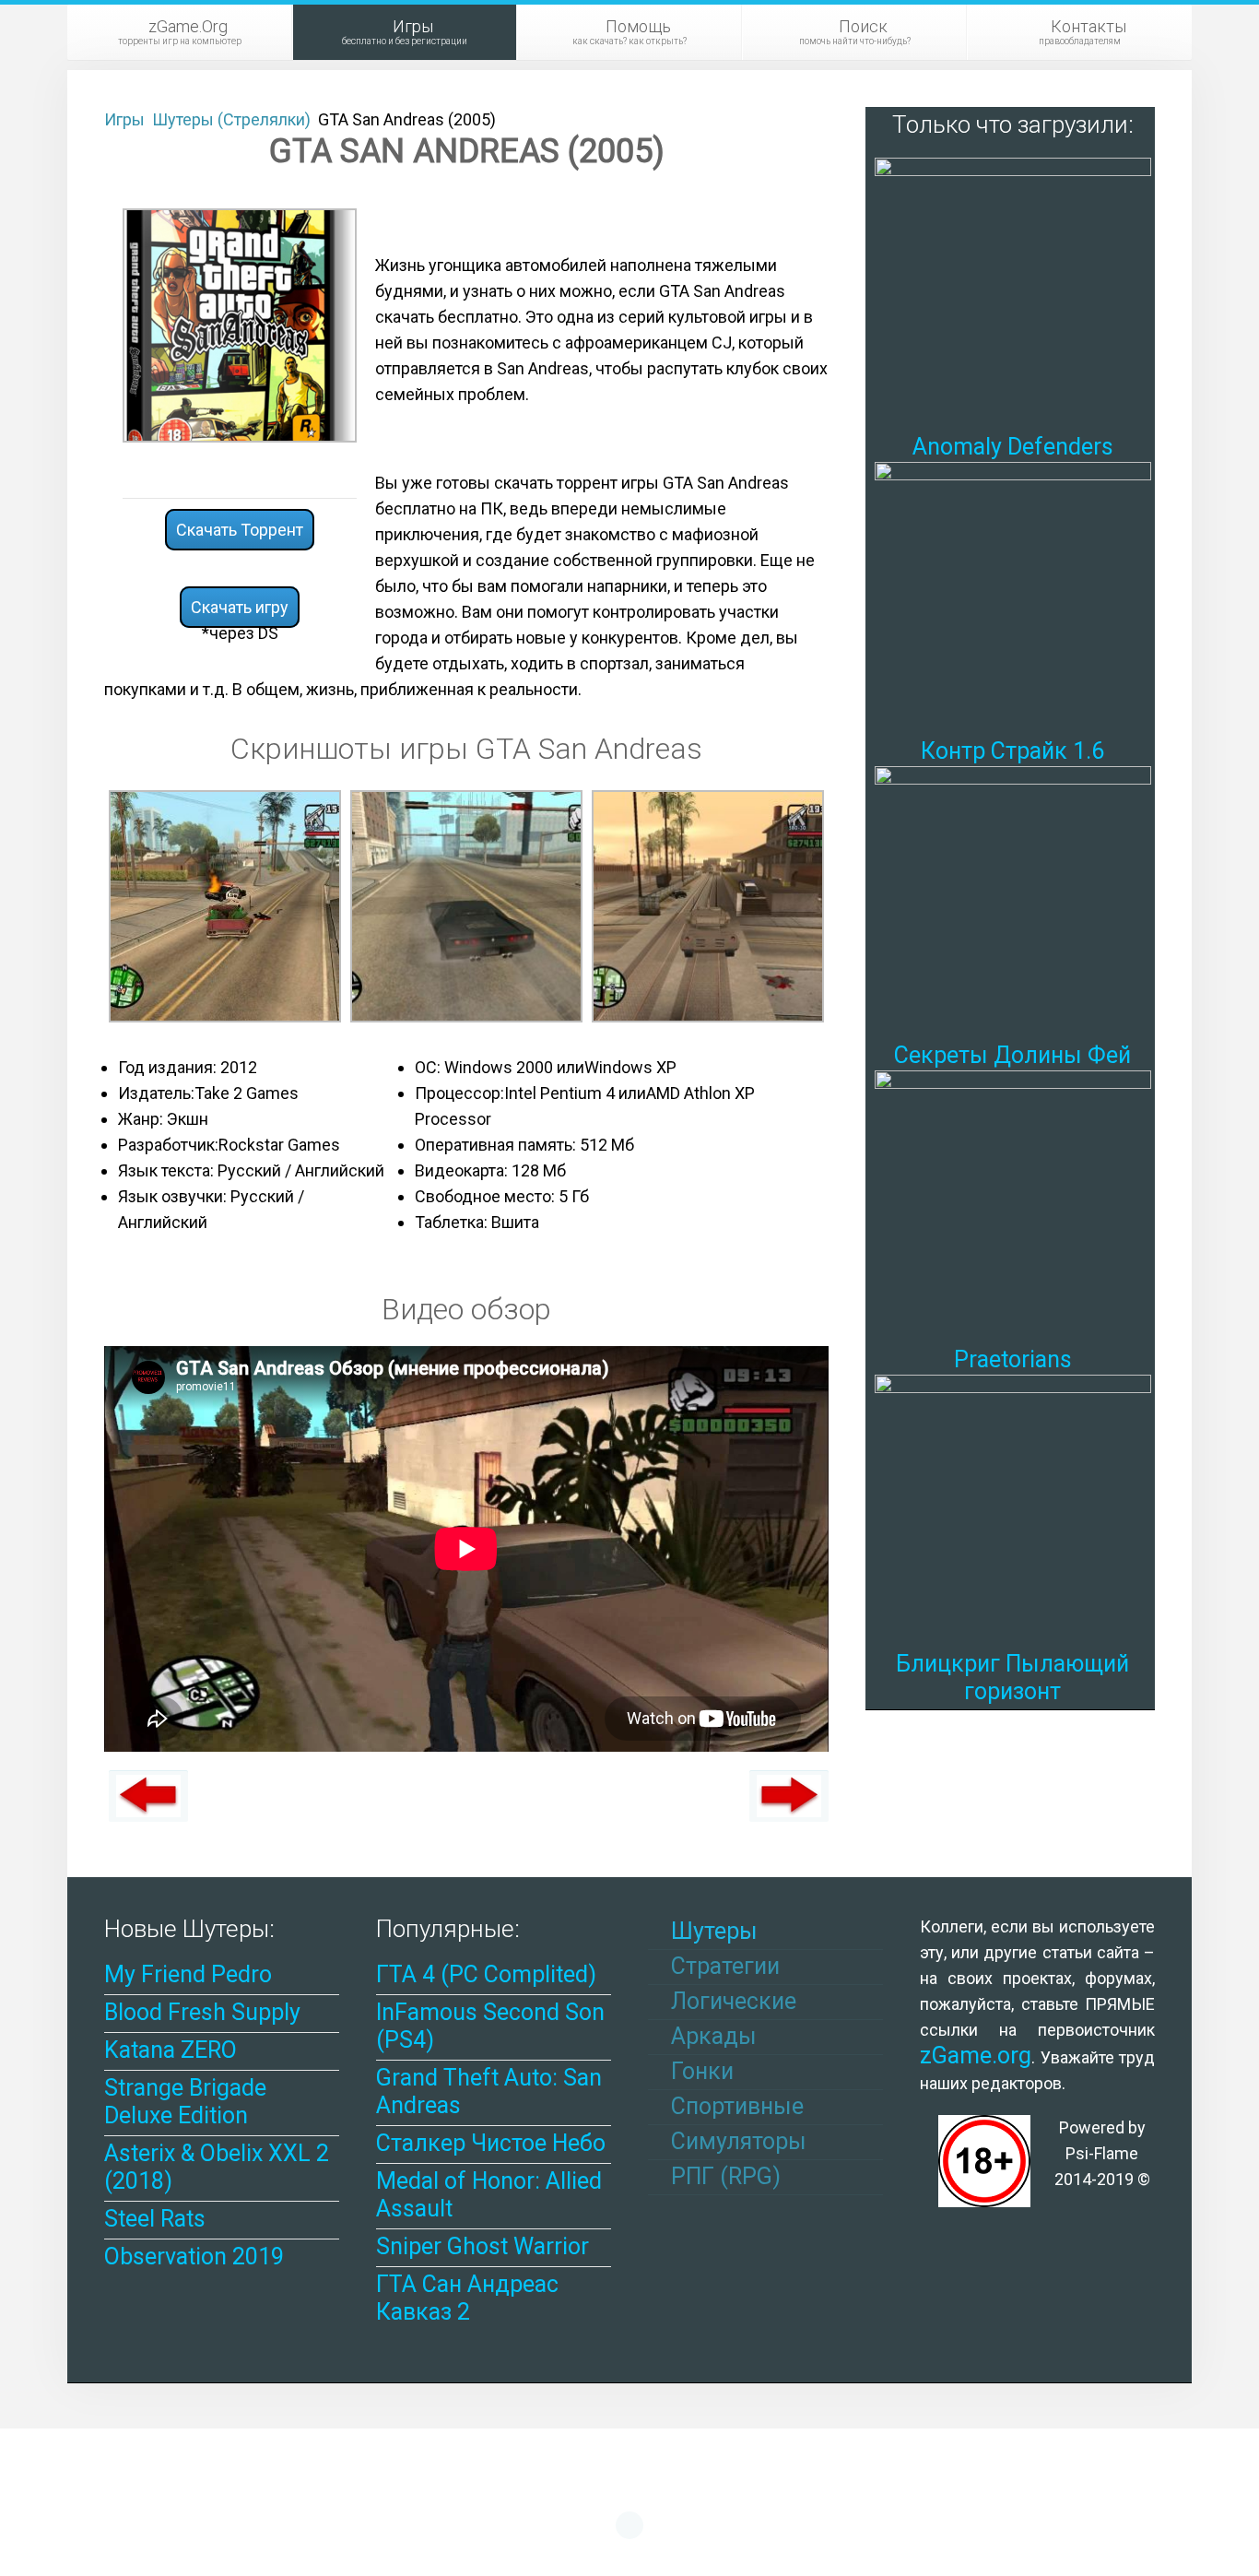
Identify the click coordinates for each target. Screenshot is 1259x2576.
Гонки (700, 2071)
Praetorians (1013, 1359)
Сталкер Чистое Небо (491, 2143)
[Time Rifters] (789, 1796)
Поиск (855, 31)
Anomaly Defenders (1013, 447)
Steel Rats (155, 2219)
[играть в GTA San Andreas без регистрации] (708, 905)
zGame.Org (180, 31)
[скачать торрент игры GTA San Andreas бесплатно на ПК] (225, 905)
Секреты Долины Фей (1012, 1055)
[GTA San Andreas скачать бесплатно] (240, 324)
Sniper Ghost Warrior (482, 2246)
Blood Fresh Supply (202, 2012)
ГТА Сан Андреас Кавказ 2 (467, 2298)
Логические (731, 2001)
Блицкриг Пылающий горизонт (1012, 1678)
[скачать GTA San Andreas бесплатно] (466, 905)
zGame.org (976, 2056)
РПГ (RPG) (723, 2176)
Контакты (1083, 31)
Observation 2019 (194, 2257)
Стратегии (723, 1966)
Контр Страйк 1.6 (1012, 751)
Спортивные (735, 2106)
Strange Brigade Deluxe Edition (185, 2102)
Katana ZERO (171, 2050)
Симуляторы (736, 2141)
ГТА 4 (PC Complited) (486, 1974)
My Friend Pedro (188, 1974)
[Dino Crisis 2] (148, 1796)
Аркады (711, 2036)
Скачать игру (240, 607)
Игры (405, 31)
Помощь (629, 31)
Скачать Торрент (240, 530)
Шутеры (712, 1931)
